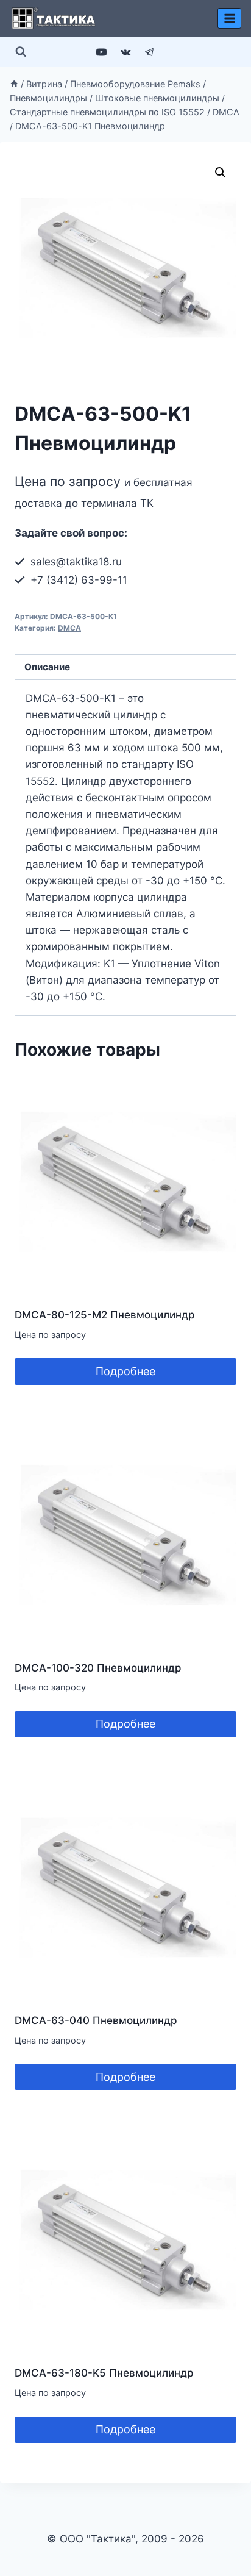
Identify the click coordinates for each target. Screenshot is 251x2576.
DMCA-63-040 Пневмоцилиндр (96, 2020)
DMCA (69, 628)
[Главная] (14, 84)
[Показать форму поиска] (21, 52)
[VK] (125, 52)
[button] (221, 173)
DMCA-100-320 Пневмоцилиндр (98, 1668)
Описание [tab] (47, 667)
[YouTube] (102, 52)
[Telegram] (149, 52)
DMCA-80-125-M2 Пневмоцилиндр (105, 1315)
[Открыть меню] (229, 18)
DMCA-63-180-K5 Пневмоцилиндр (104, 2373)
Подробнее (125, 1371)
